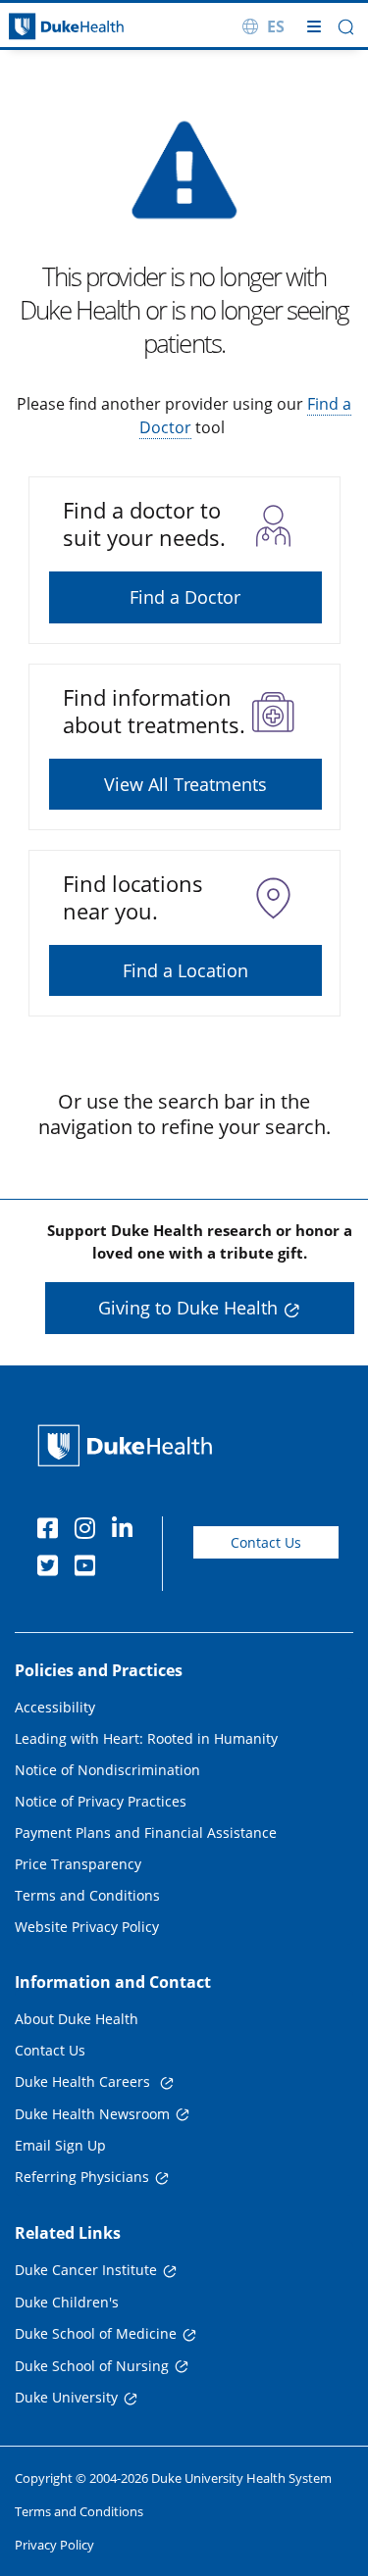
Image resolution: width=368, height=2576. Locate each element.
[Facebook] (52, 1531)
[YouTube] (89, 1568)
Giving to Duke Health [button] (188, 1308)
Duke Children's (67, 2302)
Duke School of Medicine (96, 2333)
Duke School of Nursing (92, 2366)
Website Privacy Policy (87, 1927)
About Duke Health (77, 2019)
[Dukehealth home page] (46, 27)
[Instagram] (89, 1531)
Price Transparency (78, 1864)
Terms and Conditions (87, 1895)
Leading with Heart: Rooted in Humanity (146, 1738)
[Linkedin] (127, 1531)
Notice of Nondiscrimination (107, 1770)
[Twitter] (52, 1568)
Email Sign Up (60, 2145)
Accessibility (55, 1707)
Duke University (66, 2397)
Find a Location (185, 970)
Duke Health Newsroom (92, 2114)
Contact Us (266, 1542)
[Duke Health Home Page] (129, 1445)
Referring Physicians (82, 2177)
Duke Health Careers (84, 2081)
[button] (346, 27)
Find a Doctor (185, 597)
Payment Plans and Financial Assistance (146, 1833)
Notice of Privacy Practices (101, 1801)
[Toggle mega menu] (314, 26)
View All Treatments (185, 784)
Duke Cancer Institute (86, 2270)
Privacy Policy (54, 2545)
